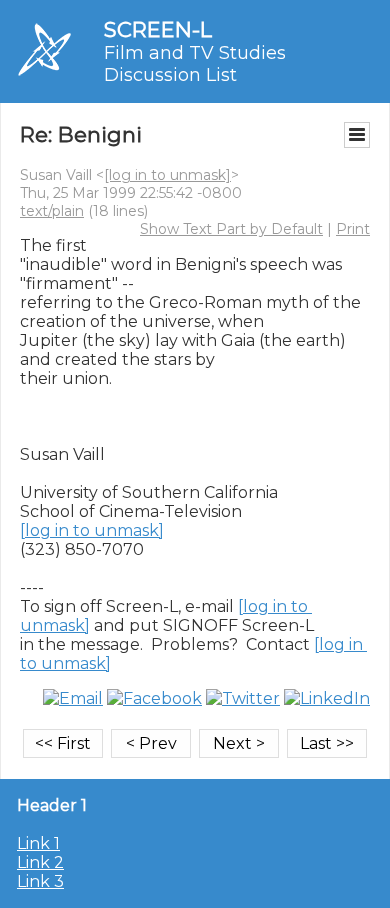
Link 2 (40, 862)
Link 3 (40, 881)
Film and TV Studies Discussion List (195, 64)
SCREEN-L (158, 29)
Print (353, 229)
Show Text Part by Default (231, 229)
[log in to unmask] (167, 175)
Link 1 (38, 843)
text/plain (52, 211)
